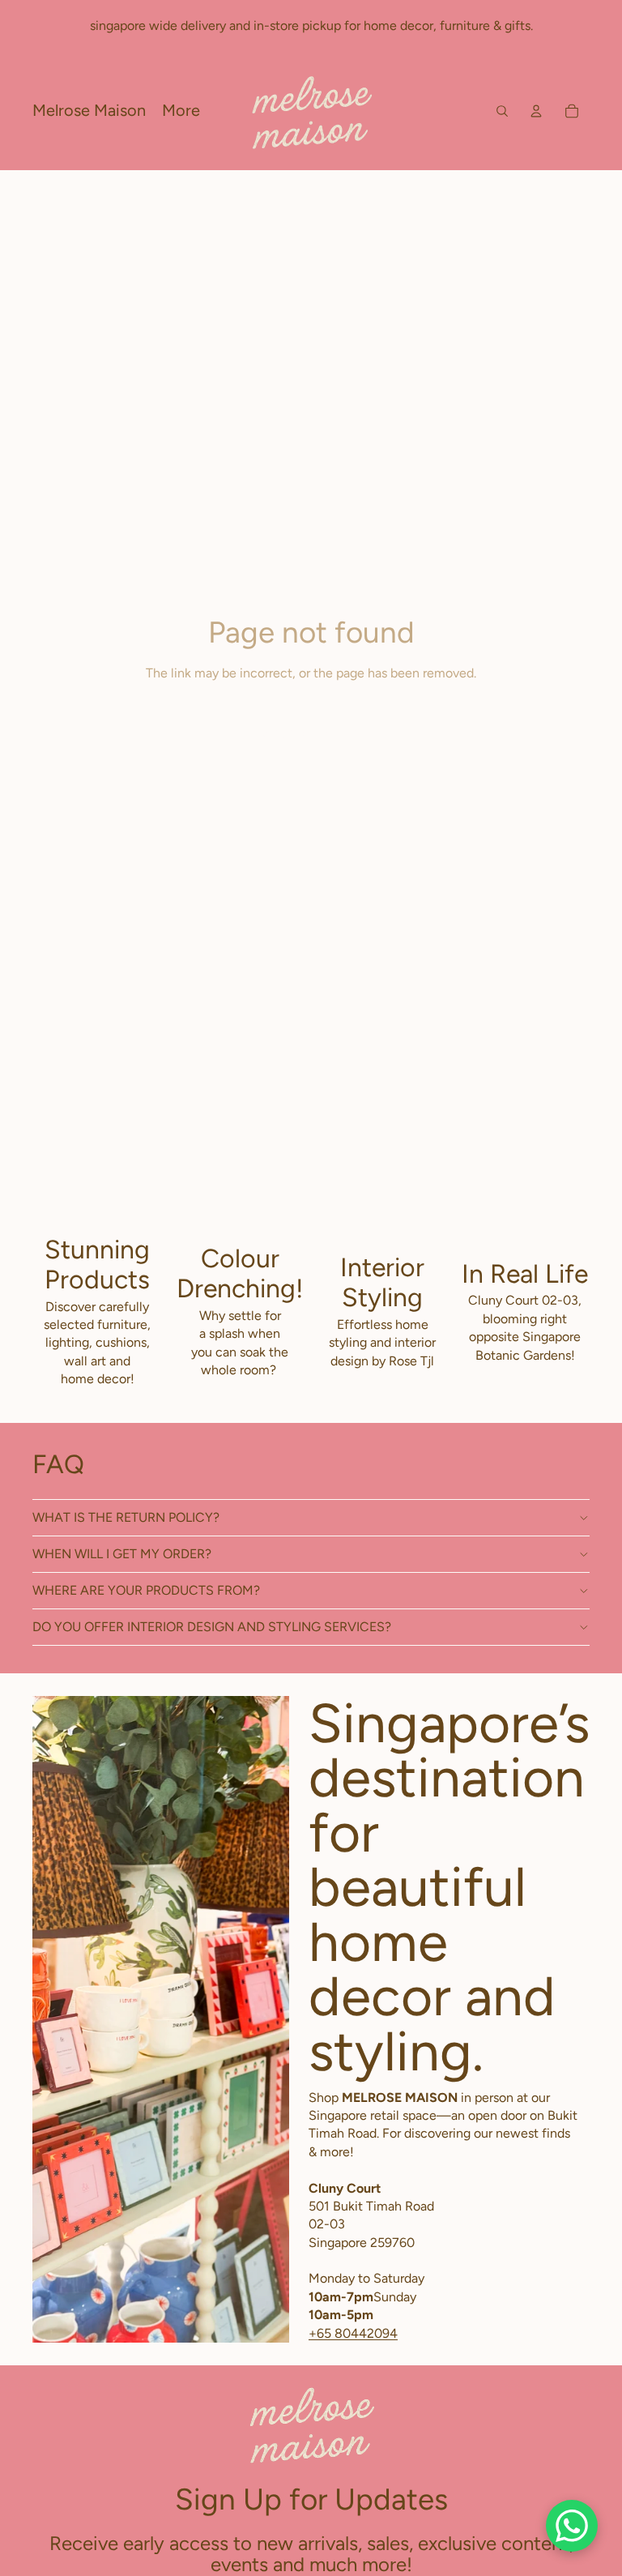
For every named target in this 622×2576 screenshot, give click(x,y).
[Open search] (502, 111)
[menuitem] (181, 111)
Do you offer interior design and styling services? (212, 1627)
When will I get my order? (122, 1554)
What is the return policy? (126, 1517)
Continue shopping (311, 733)
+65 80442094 (353, 2333)
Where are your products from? (146, 1590)
